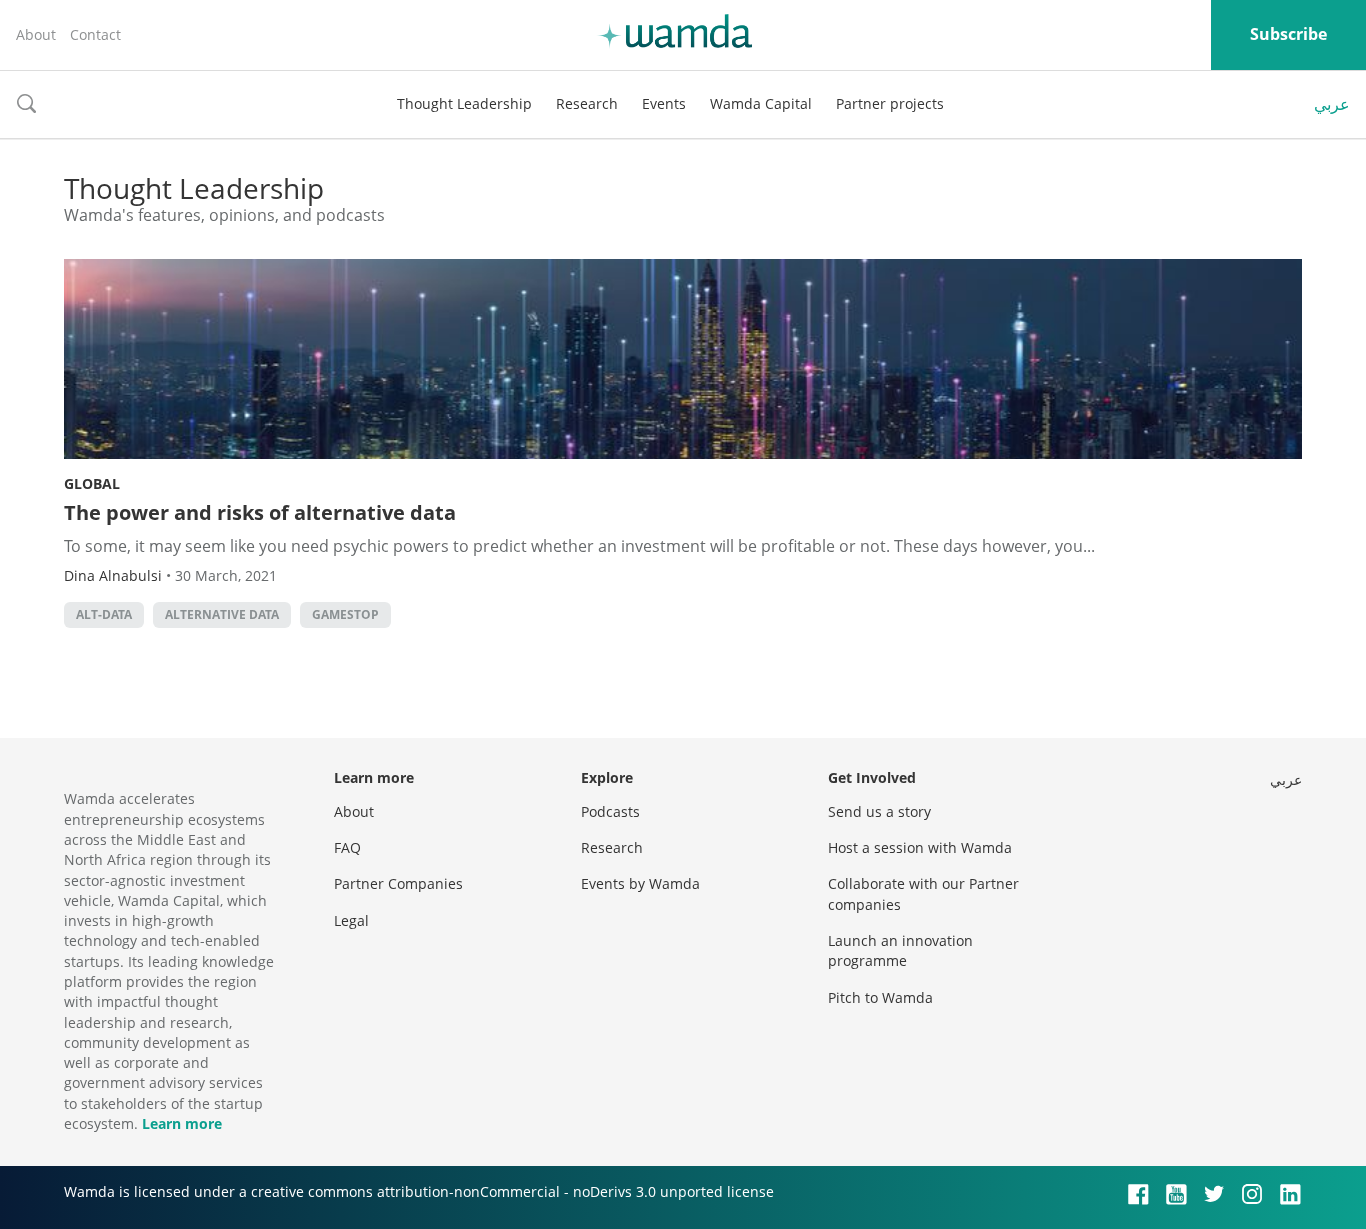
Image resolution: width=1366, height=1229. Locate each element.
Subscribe (1288, 34)
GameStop (345, 614)
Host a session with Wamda (920, 847)
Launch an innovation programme (900, 950)
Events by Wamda (640, 883)
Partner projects (890, 103)
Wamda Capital (761, 103)
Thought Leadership (464, 103)
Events (664, 103)
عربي (1332, 104)
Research (587, 103)
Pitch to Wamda (880, 997)
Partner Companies (398, 883)
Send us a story (879, 811)
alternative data (222, 614)
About (36, 34)
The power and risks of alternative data (260, 512)
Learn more (182, 1123)
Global (92, 483)
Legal (351, 920)
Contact (95, 34)
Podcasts (610, 811)
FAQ (347, 847)
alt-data (104, 614)
